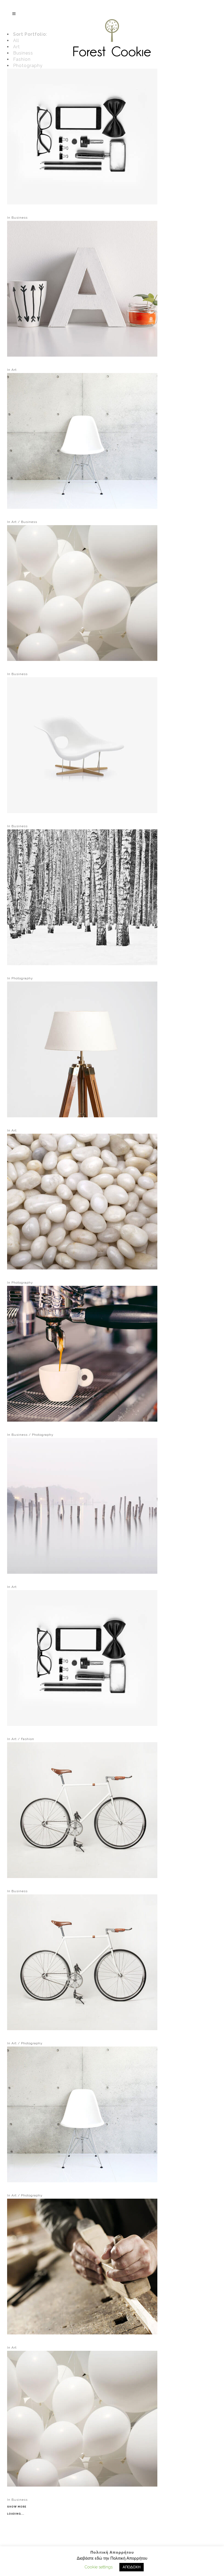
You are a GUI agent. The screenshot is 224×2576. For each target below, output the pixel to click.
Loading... (16, 2514)
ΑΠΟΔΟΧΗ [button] (132, 2567)
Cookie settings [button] (98, 2567)
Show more (17, 2507)
